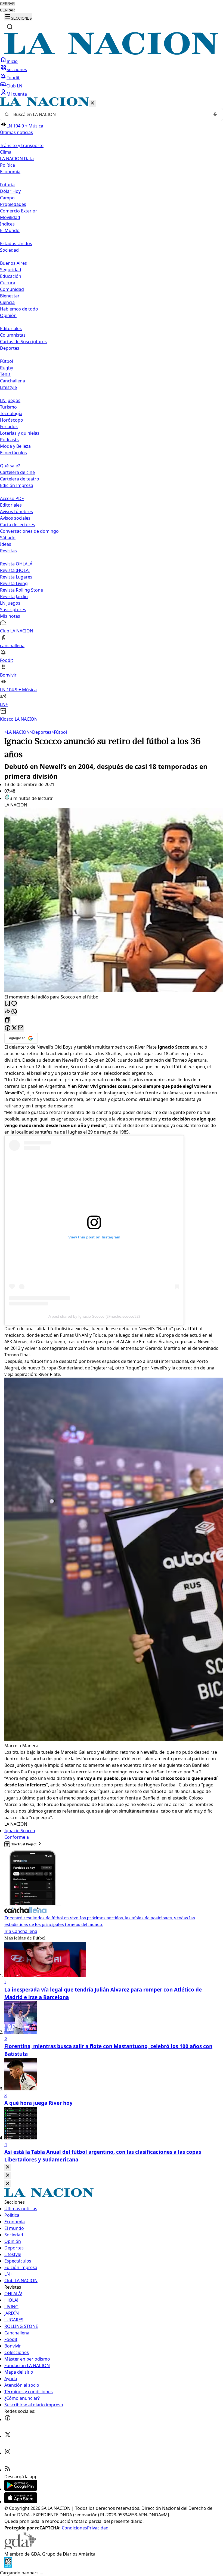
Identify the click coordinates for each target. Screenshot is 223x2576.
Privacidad (98, 2528)
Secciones (17, 69)
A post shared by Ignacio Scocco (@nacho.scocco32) (94, 1316)
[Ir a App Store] (21, 2502)
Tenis (5, 374)
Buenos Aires (13, 263)
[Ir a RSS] (8, 2470)
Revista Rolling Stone (21, 590)
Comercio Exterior (19, 211)
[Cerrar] (92, 103)
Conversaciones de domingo (29, 531)
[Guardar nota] (8, 1004)
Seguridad (11, 270)
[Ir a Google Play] (21, 2489)
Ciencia (7, 302)
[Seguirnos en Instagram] (8, 2453)
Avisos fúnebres (16, 511)
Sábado (8, 538)
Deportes (41, 732)
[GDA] (20, 2547)
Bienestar (10, 296)
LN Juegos (10, 400)
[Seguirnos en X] (8, 2436)
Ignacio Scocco (20, 1831)
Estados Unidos (16, 243)
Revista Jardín (14, 596)
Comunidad (12, 289)
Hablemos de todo (19, 309)
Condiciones (74, 2528)
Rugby (7, 368)
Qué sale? (10, 466)
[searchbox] (109, 114)
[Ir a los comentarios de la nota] (14, 1004)
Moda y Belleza (15, 446)
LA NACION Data (17, 159)
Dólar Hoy (10, 191)
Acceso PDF (12, 498)
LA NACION (17, 732)
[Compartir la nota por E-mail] (21, 1028)
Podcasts (9, 440)
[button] (112, 410)
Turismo (8, 407)
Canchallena (13, 381)
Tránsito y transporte (22, 145)
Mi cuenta (17, 94)
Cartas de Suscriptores (23, 342)
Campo (7, 198)
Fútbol (7, 361)
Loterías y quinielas (20, 433)
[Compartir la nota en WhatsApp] (14, 1012)
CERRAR (7, 4)
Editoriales (11, 328)
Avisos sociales (15, 518)
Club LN (14, 86)
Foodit (13, 78)
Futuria (7, 185)
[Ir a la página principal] (112, 53)
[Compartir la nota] (8, 1012)
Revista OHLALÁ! (17, 564)
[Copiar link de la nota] (8, 1020)
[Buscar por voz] (215, 114)
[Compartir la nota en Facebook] (8, 1028)
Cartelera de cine (17, 472)
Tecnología (11, 413)
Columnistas (13, 335)
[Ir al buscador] (10, 27)
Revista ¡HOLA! (15, 570)
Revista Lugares (16, 577)
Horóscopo (12, 420)
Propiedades (13, 204)
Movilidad (10, 217)
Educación (11, 276)
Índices (7, 224)
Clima (6, 152)
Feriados (9, 427)
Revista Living (14, 583)
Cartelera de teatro (20, 479)
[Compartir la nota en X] (14, 1028)
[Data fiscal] (8, 2566)
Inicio (12, 61)
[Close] (8, 2167)
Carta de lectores (18, 525)
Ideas (6, 544)
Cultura (8, 283)
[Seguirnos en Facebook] (8, 2419)
